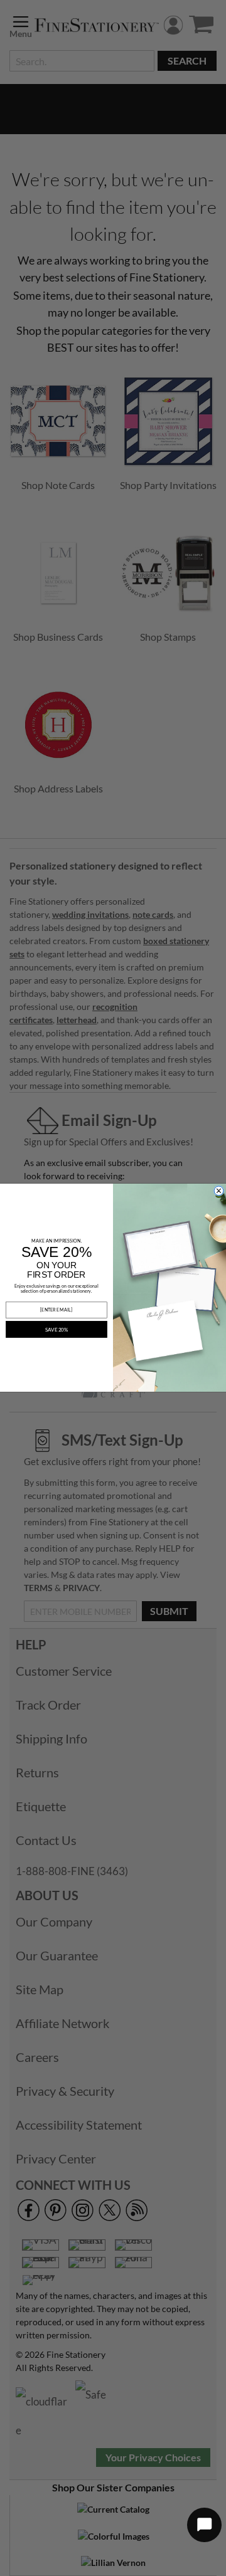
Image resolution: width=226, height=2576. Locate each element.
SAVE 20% (57, 1330)
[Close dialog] (219, 1191)
